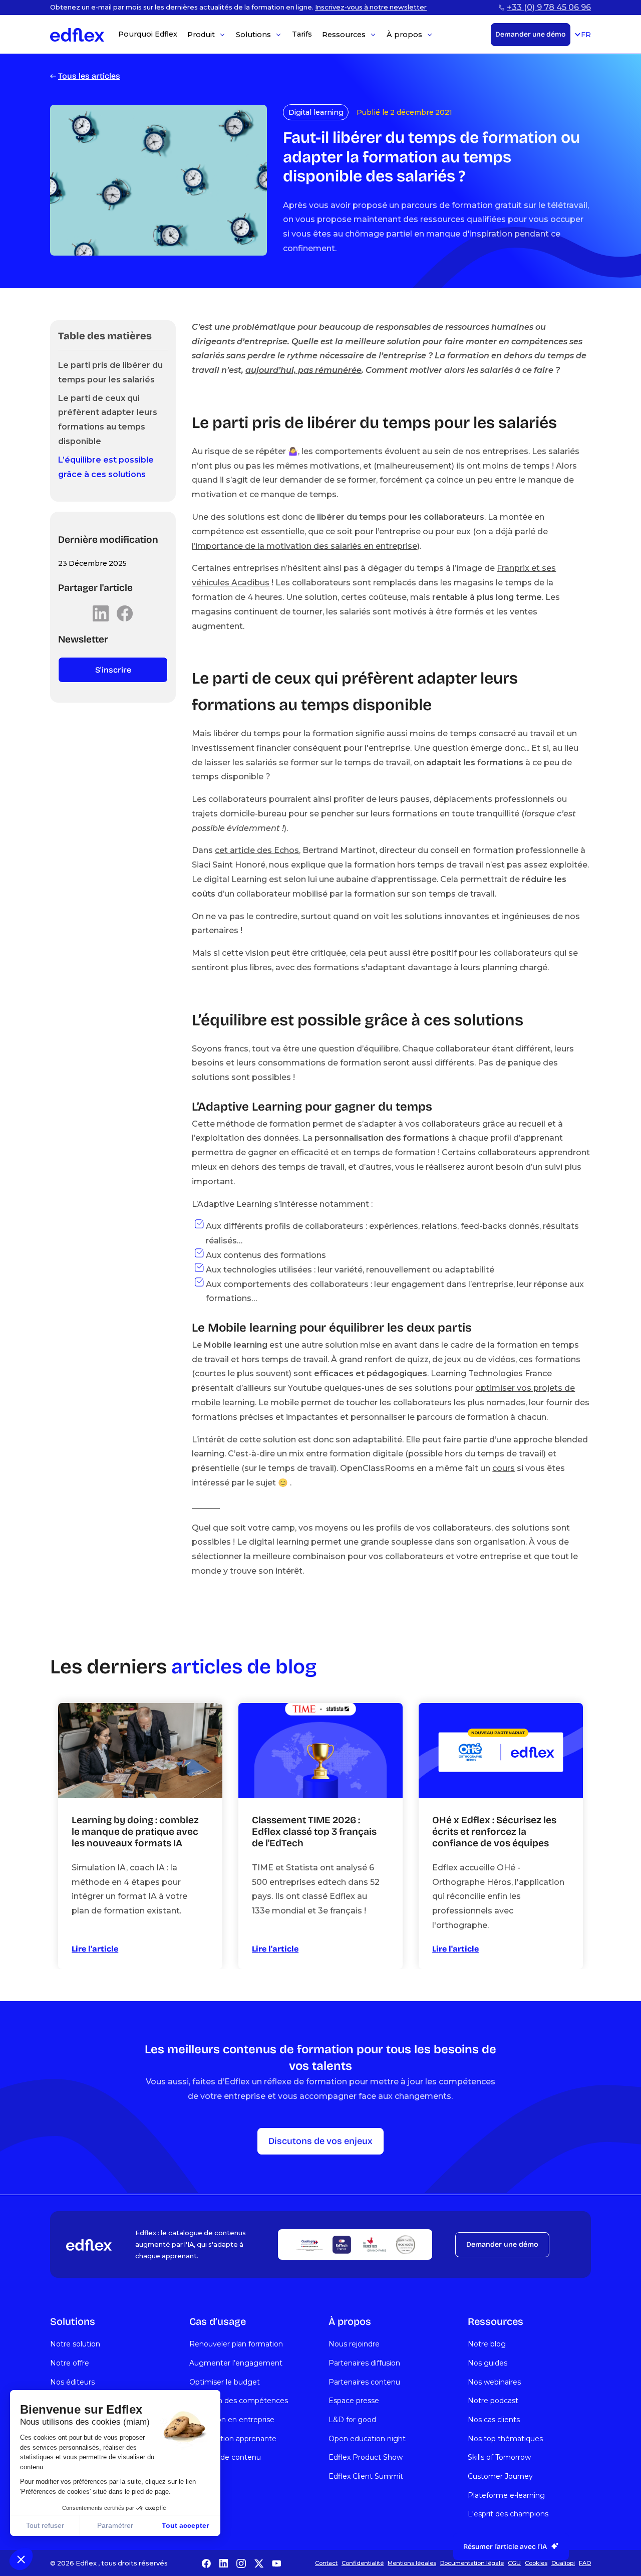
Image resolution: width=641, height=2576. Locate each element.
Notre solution (75, 2344)
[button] (21, 2559)
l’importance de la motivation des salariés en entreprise (304, 546)
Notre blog (487, 2344)
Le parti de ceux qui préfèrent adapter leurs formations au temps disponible (108, 420)
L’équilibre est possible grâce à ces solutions (106, 467)
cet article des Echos (257, 850)
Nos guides (488, 2363)
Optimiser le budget (225, 2382)
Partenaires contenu (364, 2382)
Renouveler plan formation (236, 2344)
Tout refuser (45, 2525)
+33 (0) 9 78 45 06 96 (549, 7)
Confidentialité (363, 2563)
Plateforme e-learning (506, 2495)
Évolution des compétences (239, 2401)
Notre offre (70, 2363)
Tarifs (302, 34)
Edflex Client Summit (366, 2476)
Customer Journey (500, 2476)
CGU (514, 2563)
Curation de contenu (225, 2457)
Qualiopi (563, 2563)
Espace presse (354, 2401)
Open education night (367, 2439)
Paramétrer (115, 2525)
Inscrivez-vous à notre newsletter (371, 7)
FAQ (585, 2563)
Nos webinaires (494, 2382)
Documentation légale (472, 2563)
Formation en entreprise (232, 2420)
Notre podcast (493, 2401)
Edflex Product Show (366, 2457)
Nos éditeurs (72, 2382)
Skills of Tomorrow (499, 2457)
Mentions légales (412, 2563)
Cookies (536, 2563)
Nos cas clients (494, 2420)
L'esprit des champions (508, 2514)
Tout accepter (185, 2525)
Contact (326, 2563)
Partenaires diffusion (364, 2363)
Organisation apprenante (233, 2439)
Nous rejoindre (354, 2344)
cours (504, 1468)
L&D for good (352, 2420)
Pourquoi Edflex (148, 34)
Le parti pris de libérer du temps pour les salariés (110, 372)
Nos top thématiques (505, 2439)
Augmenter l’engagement (236, 2363)
